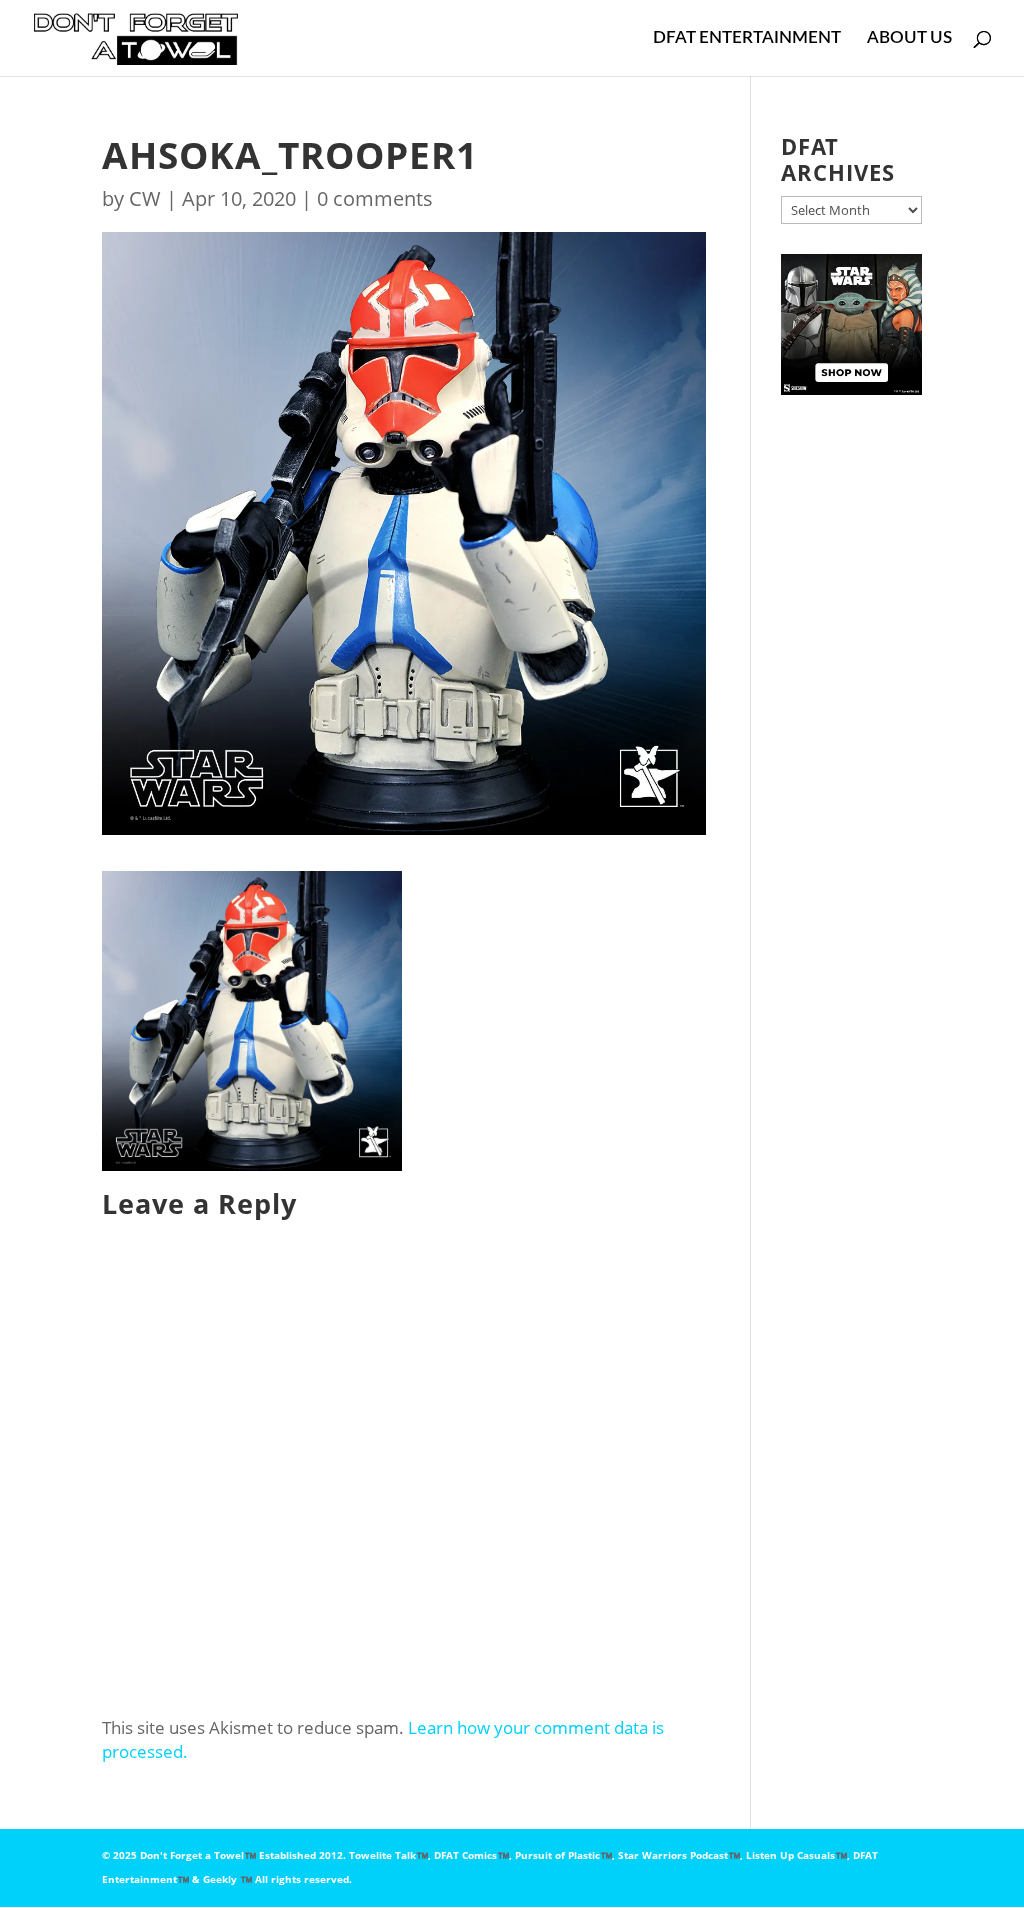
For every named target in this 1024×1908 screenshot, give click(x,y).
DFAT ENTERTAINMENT (747, 38)
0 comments (375, 198)
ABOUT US (909, 38)
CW (145, 198)
